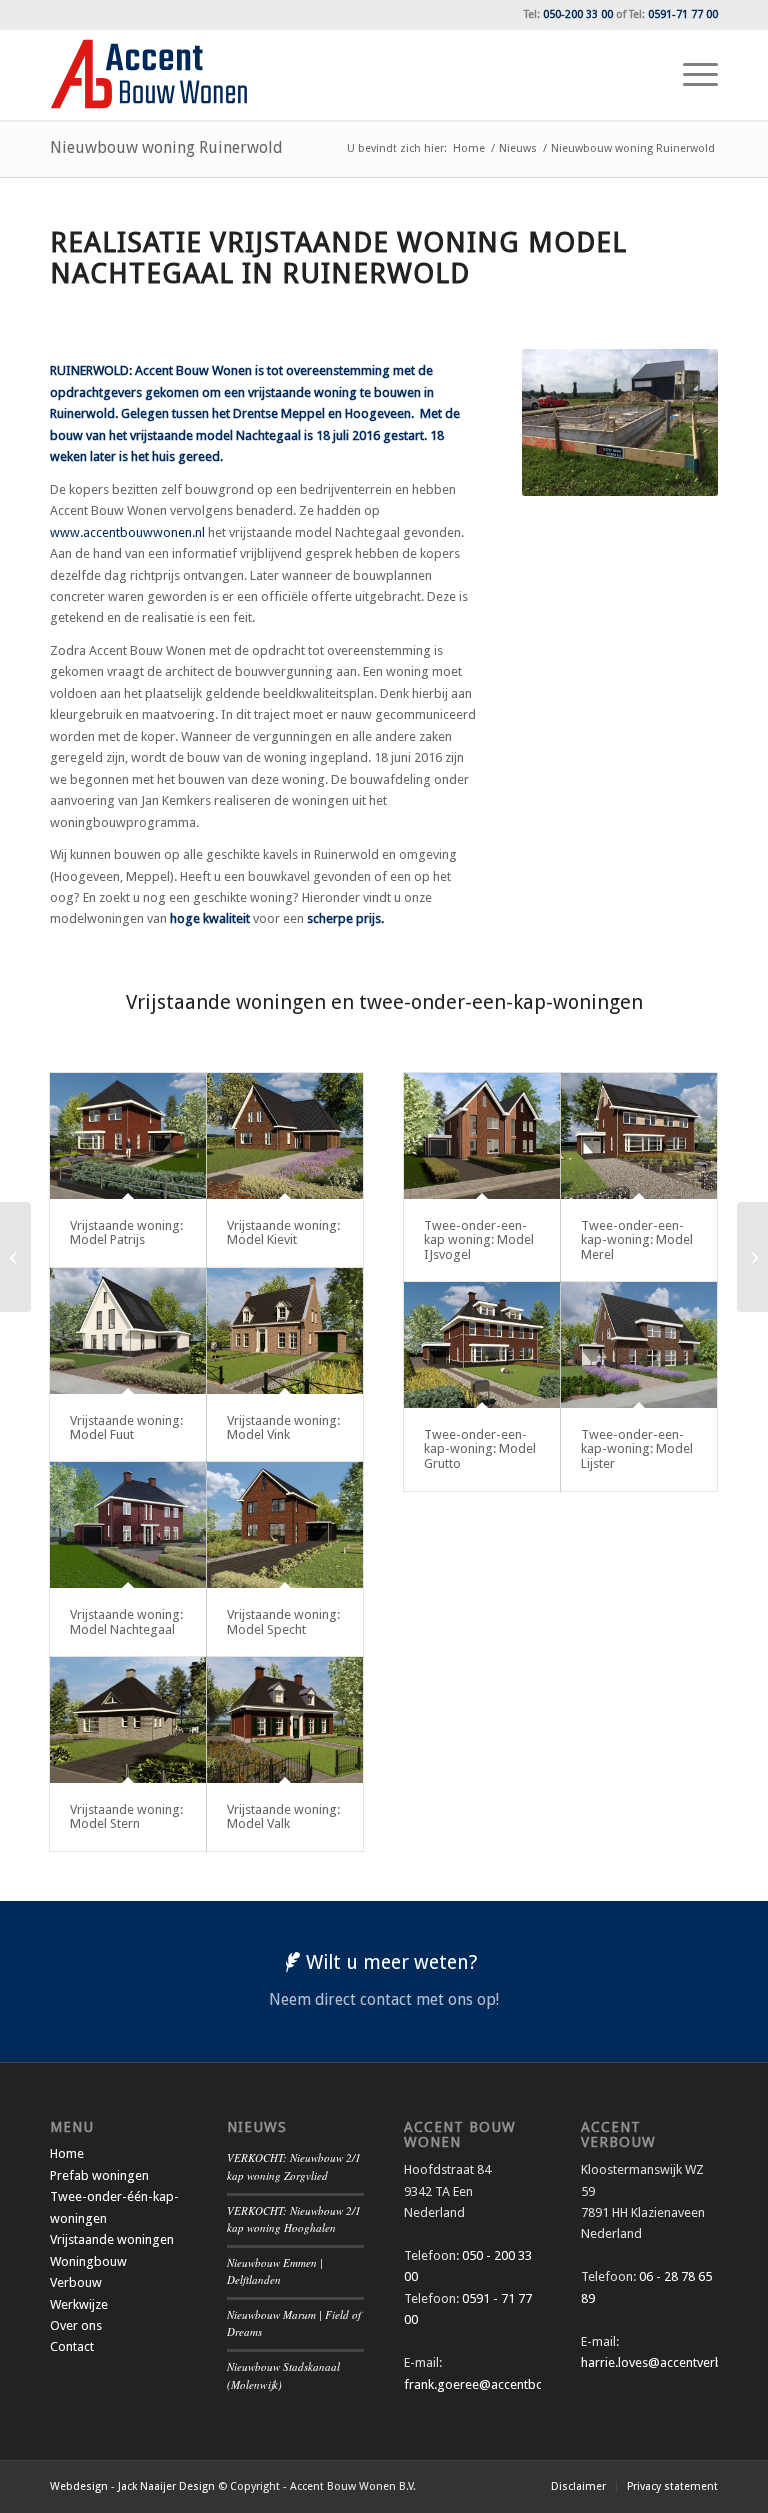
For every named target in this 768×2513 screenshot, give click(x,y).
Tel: (568, 14)
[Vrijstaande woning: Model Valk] (285, 1720)
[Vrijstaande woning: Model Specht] (285, 1525)
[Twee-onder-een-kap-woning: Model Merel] (639, 1136)
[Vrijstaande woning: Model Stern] (128, 1720)
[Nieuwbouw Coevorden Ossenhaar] (15, 1257)
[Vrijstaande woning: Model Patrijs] (128, 1136)
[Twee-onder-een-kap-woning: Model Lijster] (639, 1345)
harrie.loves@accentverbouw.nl (671, 2362)
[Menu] (690, 75)
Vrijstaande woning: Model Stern (126, 1816)
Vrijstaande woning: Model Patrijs (126, 1232)
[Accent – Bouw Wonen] (149, 75)
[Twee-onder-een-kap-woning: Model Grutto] (482, 1345)
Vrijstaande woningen (112, 2239)
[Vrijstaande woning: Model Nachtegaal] (128, 1525)
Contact (72, 2346)
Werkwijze (79, 2304)
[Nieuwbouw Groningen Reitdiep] (752, 1257)
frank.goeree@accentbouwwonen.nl (508, 2384)
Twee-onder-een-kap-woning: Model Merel (637, 1240)
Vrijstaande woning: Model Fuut (126, 1427)
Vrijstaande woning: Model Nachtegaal (126, 1621)
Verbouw (76, 2282)
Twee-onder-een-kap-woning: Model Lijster (637, 1449)
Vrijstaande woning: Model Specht (283, 1621)
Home (67, 2153)
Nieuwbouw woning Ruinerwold (166, 147)
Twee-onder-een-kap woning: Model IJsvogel (479, 1240)
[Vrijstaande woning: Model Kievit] (285, 1136)
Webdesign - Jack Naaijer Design (132, 2486)
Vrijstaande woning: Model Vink (283, 1427)
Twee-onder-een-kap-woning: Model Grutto (480, 1449)
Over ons (76, 2325)
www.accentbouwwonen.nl (127, 532)
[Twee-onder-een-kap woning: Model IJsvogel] (482, 1136)
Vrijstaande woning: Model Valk (283, 1816)
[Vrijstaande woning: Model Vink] (285, 1331)
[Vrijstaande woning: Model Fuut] (128, 1331)
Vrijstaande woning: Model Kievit (283, 1232)
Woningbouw (88, 2261)
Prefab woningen (99, 2175)
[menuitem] (690, 75)
